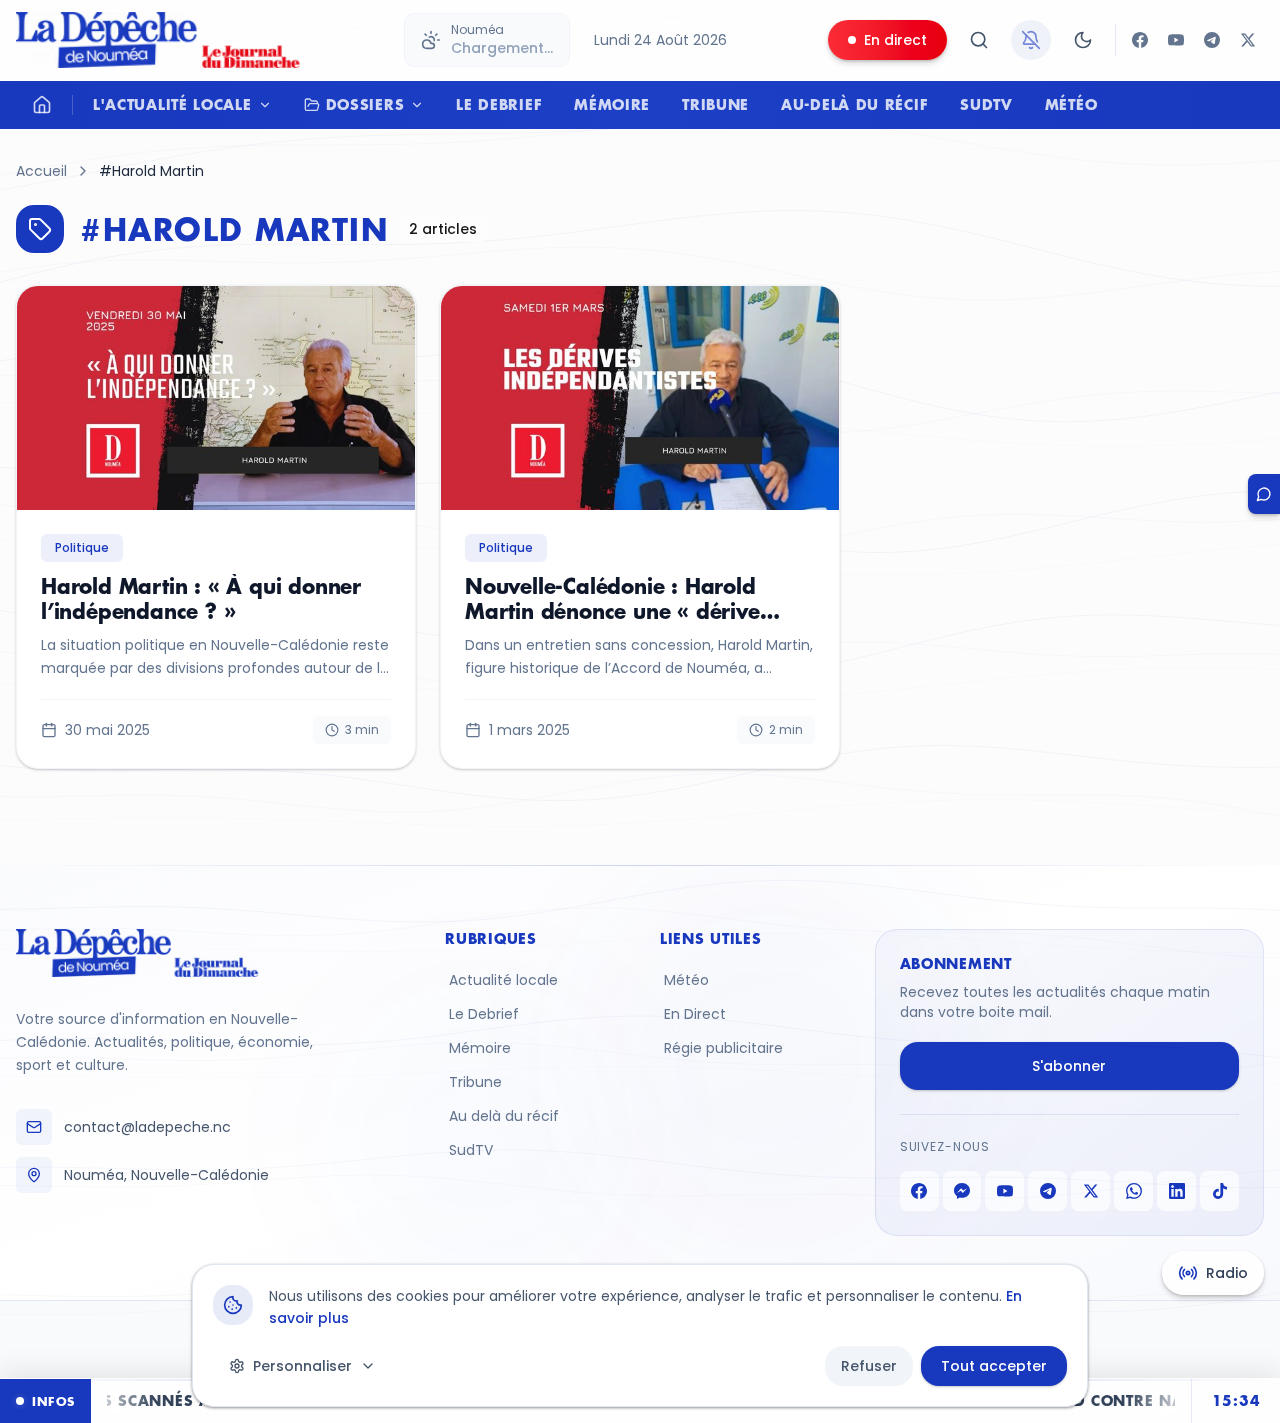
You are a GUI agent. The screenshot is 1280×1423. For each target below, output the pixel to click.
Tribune (715, 104)
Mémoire (612, 104)
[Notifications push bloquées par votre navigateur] (1031, 40)
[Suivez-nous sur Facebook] (1140, 40)
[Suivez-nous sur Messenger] (962, 1191)
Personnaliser (302, 1366)
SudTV (986, 104)
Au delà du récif (504, 1116)
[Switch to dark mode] (1083, 40)
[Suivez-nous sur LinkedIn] (1176, 1191)
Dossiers (365, 104)
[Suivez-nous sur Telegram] (1212, 40)
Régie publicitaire (723, 1048)
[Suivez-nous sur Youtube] (1176, 40)
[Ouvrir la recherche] (979, 40)
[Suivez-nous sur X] (1248, 40)
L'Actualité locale (172, 104)
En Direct (695, 1014)
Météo (1071, 104)
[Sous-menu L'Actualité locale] (270, 105)
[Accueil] (42, 105)
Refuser (869, 1366)
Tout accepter (994, 1366)
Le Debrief (499, 104)
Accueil (41, 171)
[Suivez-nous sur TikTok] (1219, 1191)
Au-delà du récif (854, 104)
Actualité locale (503, 980)
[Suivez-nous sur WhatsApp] (1133, 1191)
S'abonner (1069, 1066)
